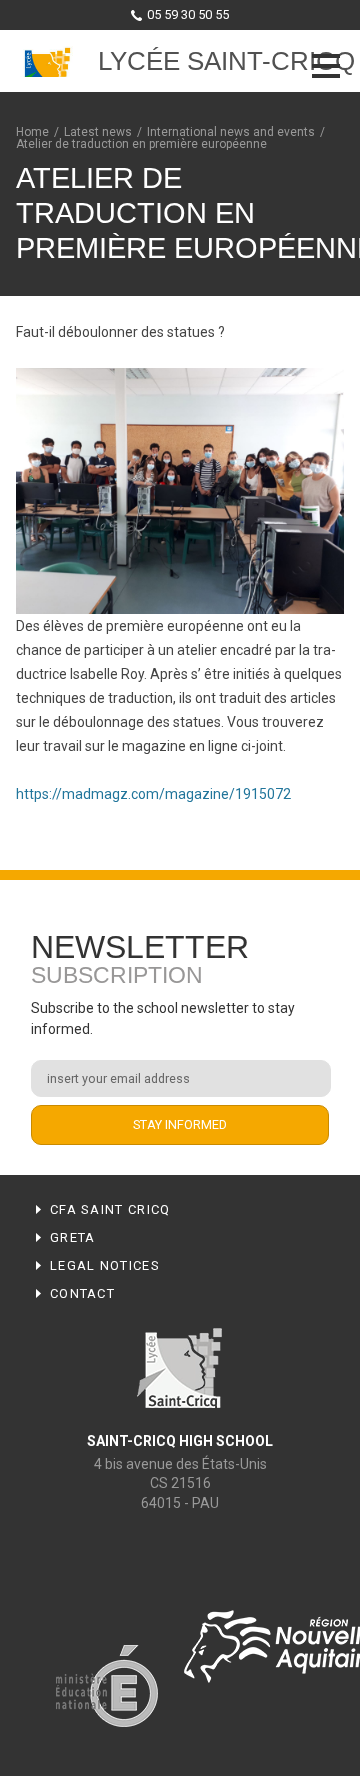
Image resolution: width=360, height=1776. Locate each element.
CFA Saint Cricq (110, 1209)
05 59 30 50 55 (188, 14)
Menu (326, 66)
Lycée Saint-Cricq (226, 61)
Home (32, 132)
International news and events (231, 132)
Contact (82, 1293)
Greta (73, 1237)
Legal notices (105, 1265)
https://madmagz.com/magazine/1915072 (153, 794)
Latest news (98, 132)
